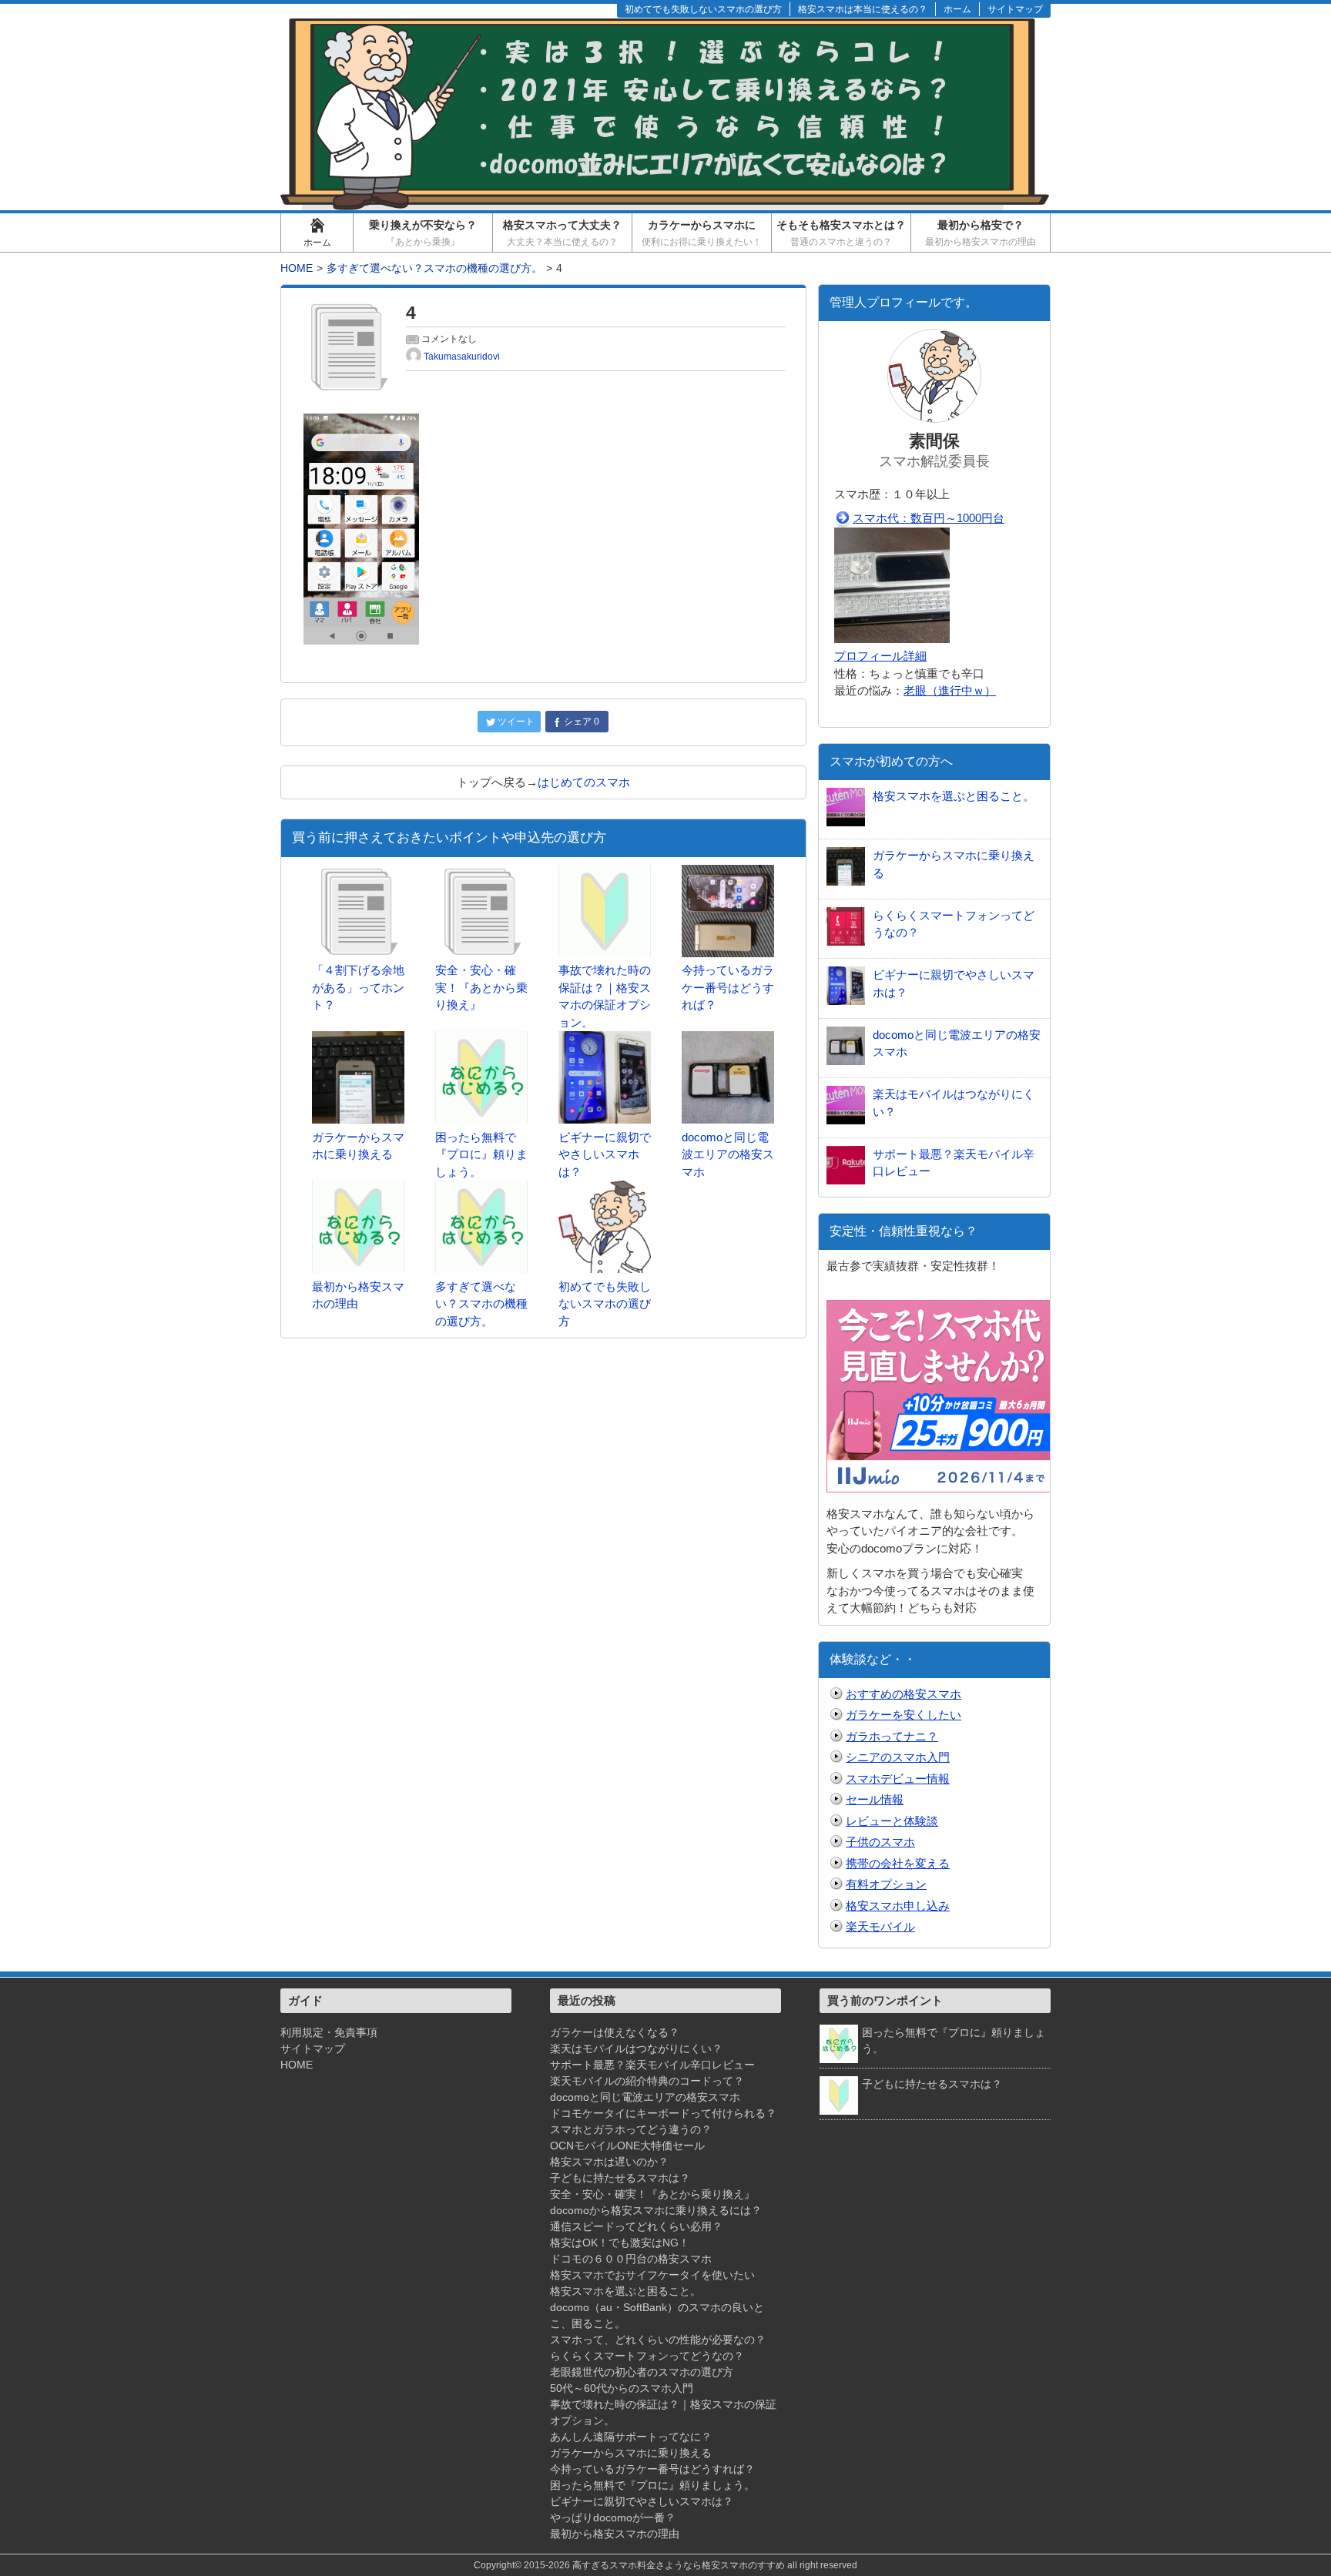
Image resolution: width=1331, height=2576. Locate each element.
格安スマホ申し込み (898, 1906)
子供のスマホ (880, 1842)
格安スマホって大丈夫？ (562, 233)
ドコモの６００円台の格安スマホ (631, 2259)
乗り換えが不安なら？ (423, 233)
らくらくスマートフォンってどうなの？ (647, 2356)
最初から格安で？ (981, 233)
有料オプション (886, 1884)
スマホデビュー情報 (898, 1779)
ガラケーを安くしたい (904, 1715)
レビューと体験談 (892, 1821)
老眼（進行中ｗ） (950, 690)
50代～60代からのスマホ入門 (622, 2388)
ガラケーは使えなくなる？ (615, 2032)
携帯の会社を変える (898, 1863)
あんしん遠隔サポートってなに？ (631, 2437)
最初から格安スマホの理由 (615, 2534)
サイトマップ (313, 2048)
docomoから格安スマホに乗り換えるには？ (656, 2210)
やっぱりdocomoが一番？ (613, 2517)
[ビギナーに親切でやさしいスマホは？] (605, 1039)
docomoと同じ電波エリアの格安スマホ (645, 2097)
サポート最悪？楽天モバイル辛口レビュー (652, 2065)
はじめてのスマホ (584, 782)
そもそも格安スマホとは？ (841, 233)
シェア (582, 722)
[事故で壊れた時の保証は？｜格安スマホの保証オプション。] (605, 873)
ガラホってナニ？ (892, 1736)
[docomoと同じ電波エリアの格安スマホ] (728, 1039)
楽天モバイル (880, 1926)
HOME (297, 2065)
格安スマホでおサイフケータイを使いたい (652, 2275)
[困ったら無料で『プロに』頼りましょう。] (481, 1039)
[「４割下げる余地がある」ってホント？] (358, 873)
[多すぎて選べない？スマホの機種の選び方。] (481, 1189)
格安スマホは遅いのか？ (609, 2162)
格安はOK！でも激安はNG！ (620, 2243)
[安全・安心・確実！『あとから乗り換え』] (481, 873)
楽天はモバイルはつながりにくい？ (636, 2048)
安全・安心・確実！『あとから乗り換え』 (652, 2194)
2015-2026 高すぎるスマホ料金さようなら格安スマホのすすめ (654, 2565)
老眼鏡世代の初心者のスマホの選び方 (642, 2372)
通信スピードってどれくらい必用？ (636, 2226)
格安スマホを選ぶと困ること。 (625, 2291)
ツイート (516, 722)
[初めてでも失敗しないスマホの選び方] (605, 1189)
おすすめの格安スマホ (904, 1694)
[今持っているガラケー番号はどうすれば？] (728, 873)
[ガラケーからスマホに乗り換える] (358, 1039)
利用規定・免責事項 (329, 2032)
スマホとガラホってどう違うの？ (631, 2129)
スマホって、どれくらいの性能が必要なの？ (658, 2340)
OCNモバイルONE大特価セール (627, 2146)
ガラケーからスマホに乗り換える (631, 2453)
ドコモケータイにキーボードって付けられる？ (663, 2113)
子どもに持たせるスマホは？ (620, 2178)
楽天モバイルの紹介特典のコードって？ (647, 2081)
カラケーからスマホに (702, 233)
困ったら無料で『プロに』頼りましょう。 (652, 2485)
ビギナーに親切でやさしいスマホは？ (642, 2501)
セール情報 (875, 1799)
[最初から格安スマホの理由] (358, 1189)
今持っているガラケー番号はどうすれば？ (652, 2469)
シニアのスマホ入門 (898, 1757)
